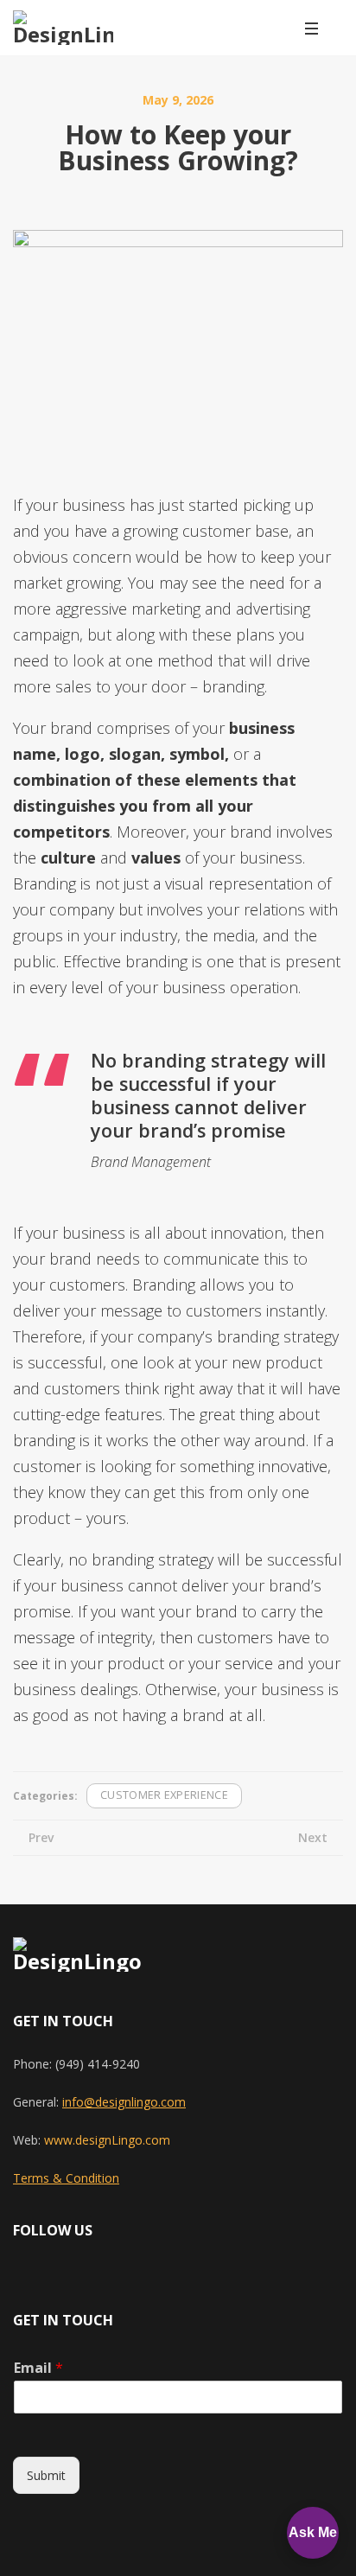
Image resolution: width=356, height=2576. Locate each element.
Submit (46, 2475)
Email (38, 2368)
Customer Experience (164, 1795)
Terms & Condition (66, 2178)
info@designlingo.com (124, 2102)
